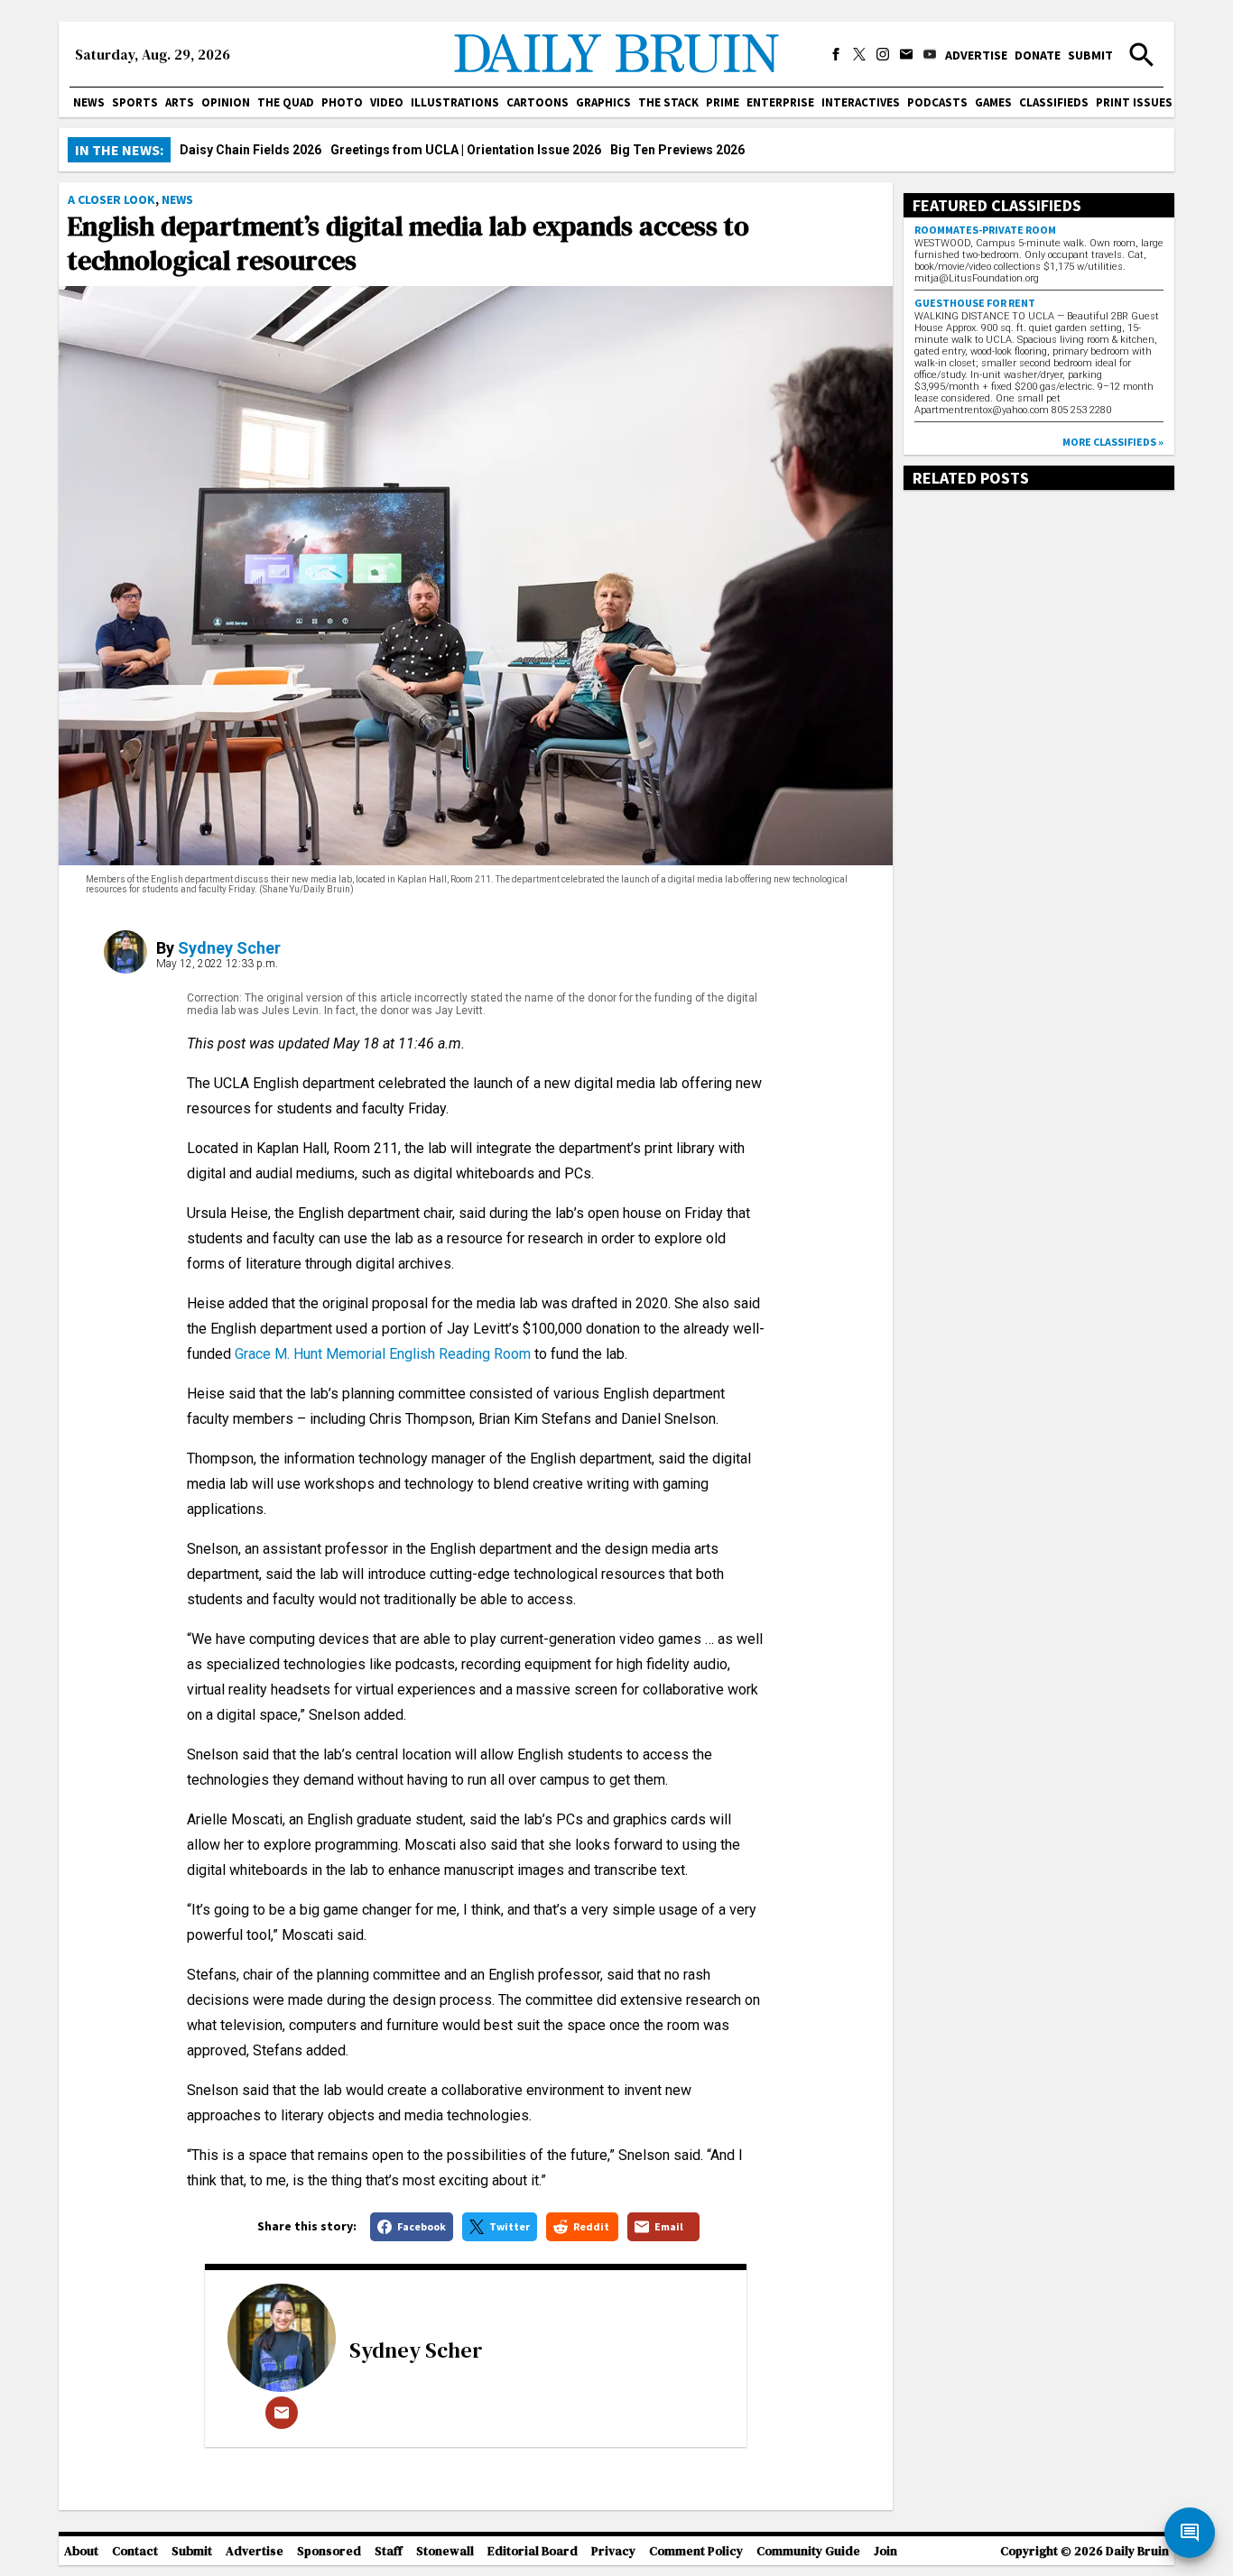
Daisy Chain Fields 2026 (250, 150)
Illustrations (455, 102)
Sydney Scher (229, 948)
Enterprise (780, 102)
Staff (389, 2551)
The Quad (286, 102)
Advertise (976, 55)
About (81, 2551)
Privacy (613, 2551)
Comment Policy (696, 2551)
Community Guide (808, 2551)
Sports (135, 102)
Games (993, 102)
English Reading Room (460, 1354)
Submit (1090, 55)
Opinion (226, 102)
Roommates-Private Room (985, 230)
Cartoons (538, 102)
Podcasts (937, 102)
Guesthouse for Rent (975, 303)
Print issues (1134, 102)
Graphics (603, 102)
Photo (342, 102)
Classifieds (1054, 102)
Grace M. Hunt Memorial (310, 1354)
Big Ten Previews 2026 (677, 150)
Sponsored (329, 2551)
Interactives (861, 102)
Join (885, 2551)
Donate (1038, 55)
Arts (180, 102)
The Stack (668, 102)
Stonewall (445, 2551)
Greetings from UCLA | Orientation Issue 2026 (466, 150)
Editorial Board (533, 2551)
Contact (135, 2551)
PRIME (723, 102)
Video (387, 102)
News (89, 102)
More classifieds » (1113, 442)
